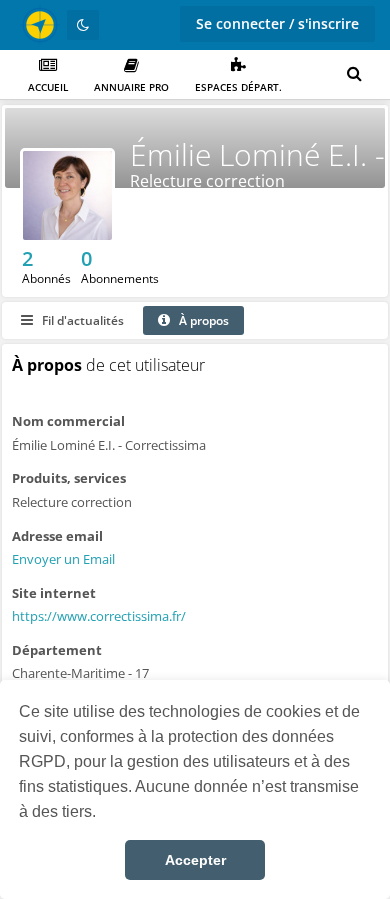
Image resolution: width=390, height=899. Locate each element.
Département (57, 650)
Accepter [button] (195, 860)
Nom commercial (68, 421)
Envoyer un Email (63, 559)
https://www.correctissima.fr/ (99, 616)
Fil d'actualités (81, 320)
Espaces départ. (238, 87)
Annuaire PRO (131, 87)
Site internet (54, 593)
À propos (202, 320)
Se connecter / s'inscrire (277, 23)
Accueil (48, 87)
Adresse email (57, 536)
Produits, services (69, 478)
